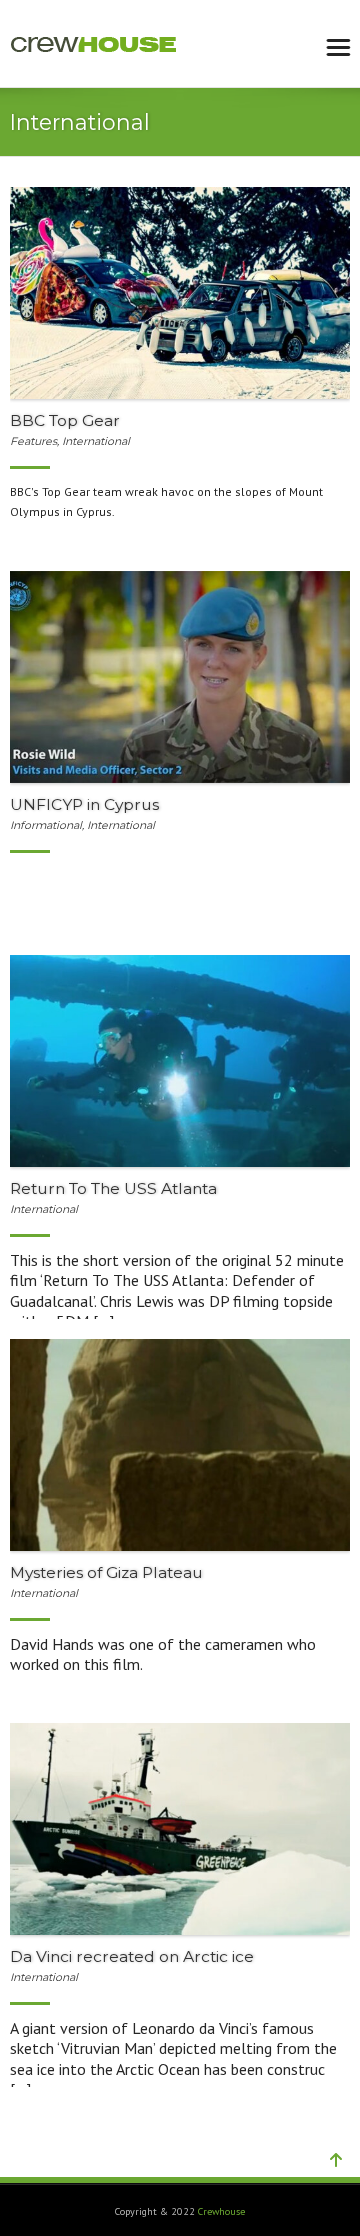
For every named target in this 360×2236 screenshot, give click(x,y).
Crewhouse (221, 2211)
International (96, 441)
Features (33, 441)
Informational (46, 825)
